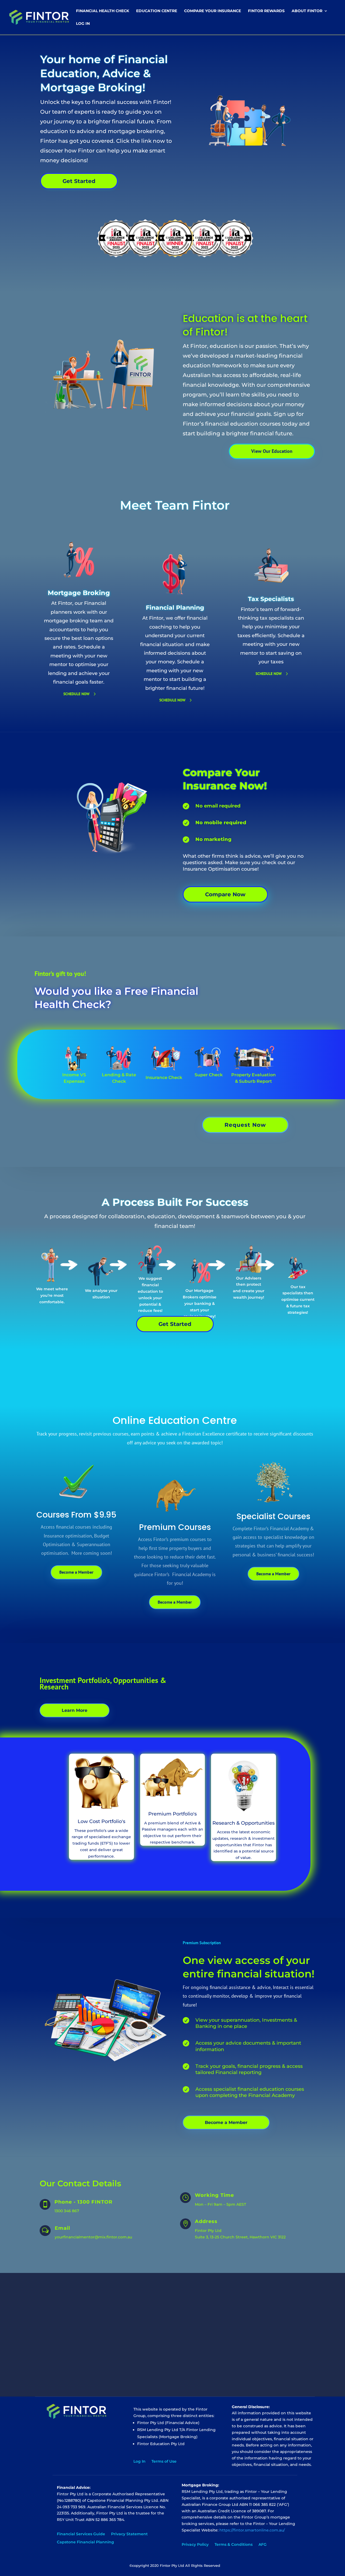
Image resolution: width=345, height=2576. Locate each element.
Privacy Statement (129, 2534)
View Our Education (272, 451)
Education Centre (157, 11)
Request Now (245, 1125)
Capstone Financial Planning (85, 2542)
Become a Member (76, 1572)
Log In (83, 24)
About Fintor (307, 11)
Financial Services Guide (81, 2534)
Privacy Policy (195, 2545)
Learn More (75, 1710)
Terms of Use (164, 2462)
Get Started (79, 181)
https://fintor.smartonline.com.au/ (252, 2530)
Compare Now (225, 894)
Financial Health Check (103, 11)
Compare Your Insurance (213, 11)
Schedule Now (76, 694)
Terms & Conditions (234, 2545)
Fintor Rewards (266, 11)
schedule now (172, 700)
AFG (263, 2545)
